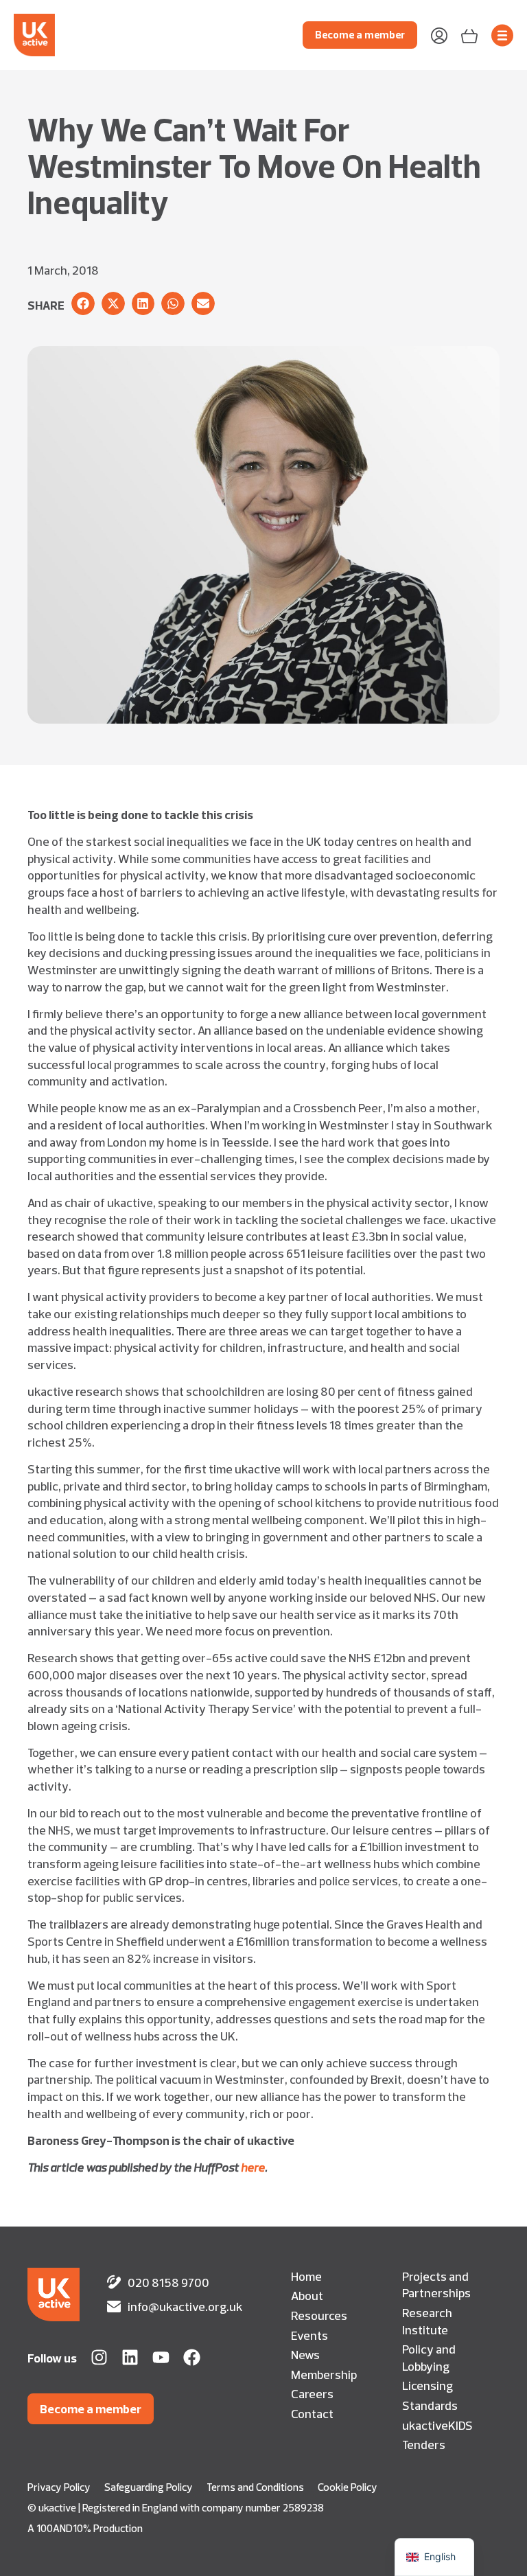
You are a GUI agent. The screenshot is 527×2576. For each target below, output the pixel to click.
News (305, 2354)
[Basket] (469, 35)
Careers (312, 2393)
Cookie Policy (348, 2487)
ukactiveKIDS (437, 2425)
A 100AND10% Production (85, 2528)
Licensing (428, 2385)
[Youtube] (161, 2357)
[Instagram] (99, 2357)
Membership (324, 2374)
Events (309, 2335)
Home (306, 2276)
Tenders (424, 2444)
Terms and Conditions (255, 2487)
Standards (430, 2405)
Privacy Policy (59, 2487)
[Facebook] (192, 2357)
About (307, 2295)
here (253, 2167)
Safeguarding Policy (149, 2487)
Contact (312, 2413)
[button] (83, 303)
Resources (319, 2315)
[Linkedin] (130, 2357)
